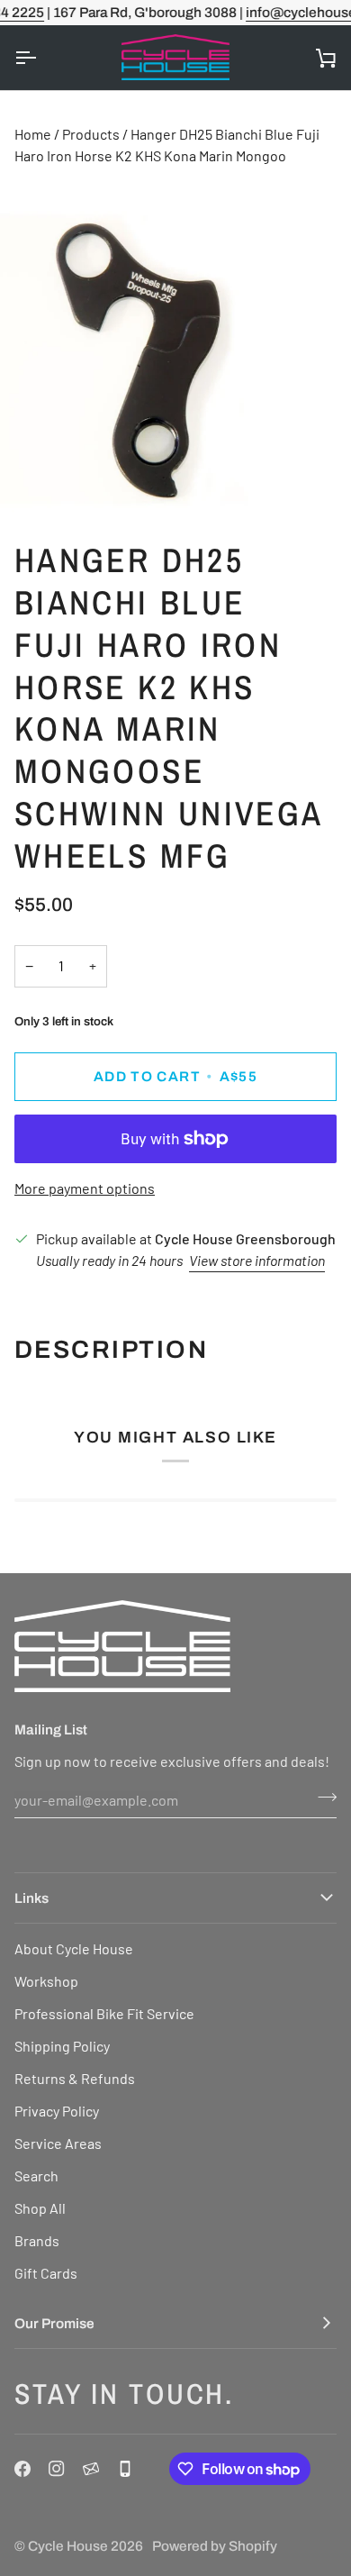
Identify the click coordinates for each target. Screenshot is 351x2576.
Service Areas (58, 2143)
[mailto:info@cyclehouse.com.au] (91, 2469)
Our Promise (54, 2323)
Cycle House (68, 2546)
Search (36, 2175)
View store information (257, 1260)
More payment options (85, 1188)
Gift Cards (46, 2273)
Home (33, 134)
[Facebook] (22, 2469)
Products (91, 134)
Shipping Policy (62, 2046)
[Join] (322, 1798)
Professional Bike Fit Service (104, 2013)
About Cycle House (74, 1948)
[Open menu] (41, 58)
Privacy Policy (57, 2111)
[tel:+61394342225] (125, 2469)
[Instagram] (57, 2469)
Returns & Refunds (75, 2078)
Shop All (40, 2208)
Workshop (46, 1981)
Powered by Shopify (215, 2546)
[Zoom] (34, 479)
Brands (37, 2240)
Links (31, 1898)
